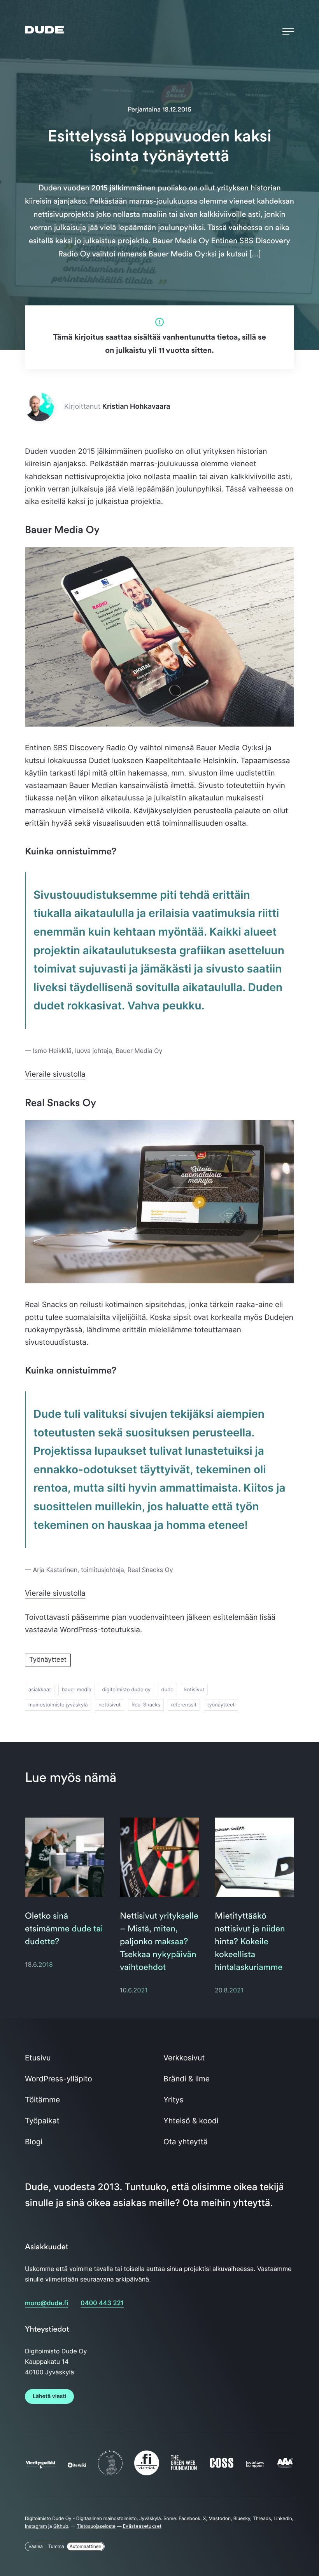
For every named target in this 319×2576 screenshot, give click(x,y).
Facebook (189, 2518)
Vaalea (36, 2546)
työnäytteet (221, 1705)
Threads (262, 2518)
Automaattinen (86, 2546)
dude (167, 1690)
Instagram (36, 2526)
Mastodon (220, 2518)
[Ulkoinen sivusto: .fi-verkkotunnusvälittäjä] (147, 2473)
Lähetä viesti (49, 2396)
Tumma (56, 2546)
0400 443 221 (102, 2303)
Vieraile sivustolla (55, 1074)
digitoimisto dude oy (126, 1690)
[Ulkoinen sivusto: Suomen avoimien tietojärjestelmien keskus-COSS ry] (222, 2466)
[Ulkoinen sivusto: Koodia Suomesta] (110, 2473)
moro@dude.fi (46, 2303)
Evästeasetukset (142, 2526)
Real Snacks (146, 1705)
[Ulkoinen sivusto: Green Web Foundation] (184, 2468)
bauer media (76, 1690)
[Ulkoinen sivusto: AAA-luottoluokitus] (285, 2466)
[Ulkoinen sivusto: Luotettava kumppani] (255, 2465)
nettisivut (110, 1705)
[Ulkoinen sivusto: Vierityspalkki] (40, 2465)
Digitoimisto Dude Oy (48, 2518)
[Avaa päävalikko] (288, 30)
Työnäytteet (48, 1660)
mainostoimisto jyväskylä (58, 1705)
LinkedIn (283, 2518)
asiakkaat (40, 1690)
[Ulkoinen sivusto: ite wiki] (77, 2465)
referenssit (184, 1705)
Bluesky (242, 2518)
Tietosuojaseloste (96, 2526)
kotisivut (194, 1690)
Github (61, 2526)
